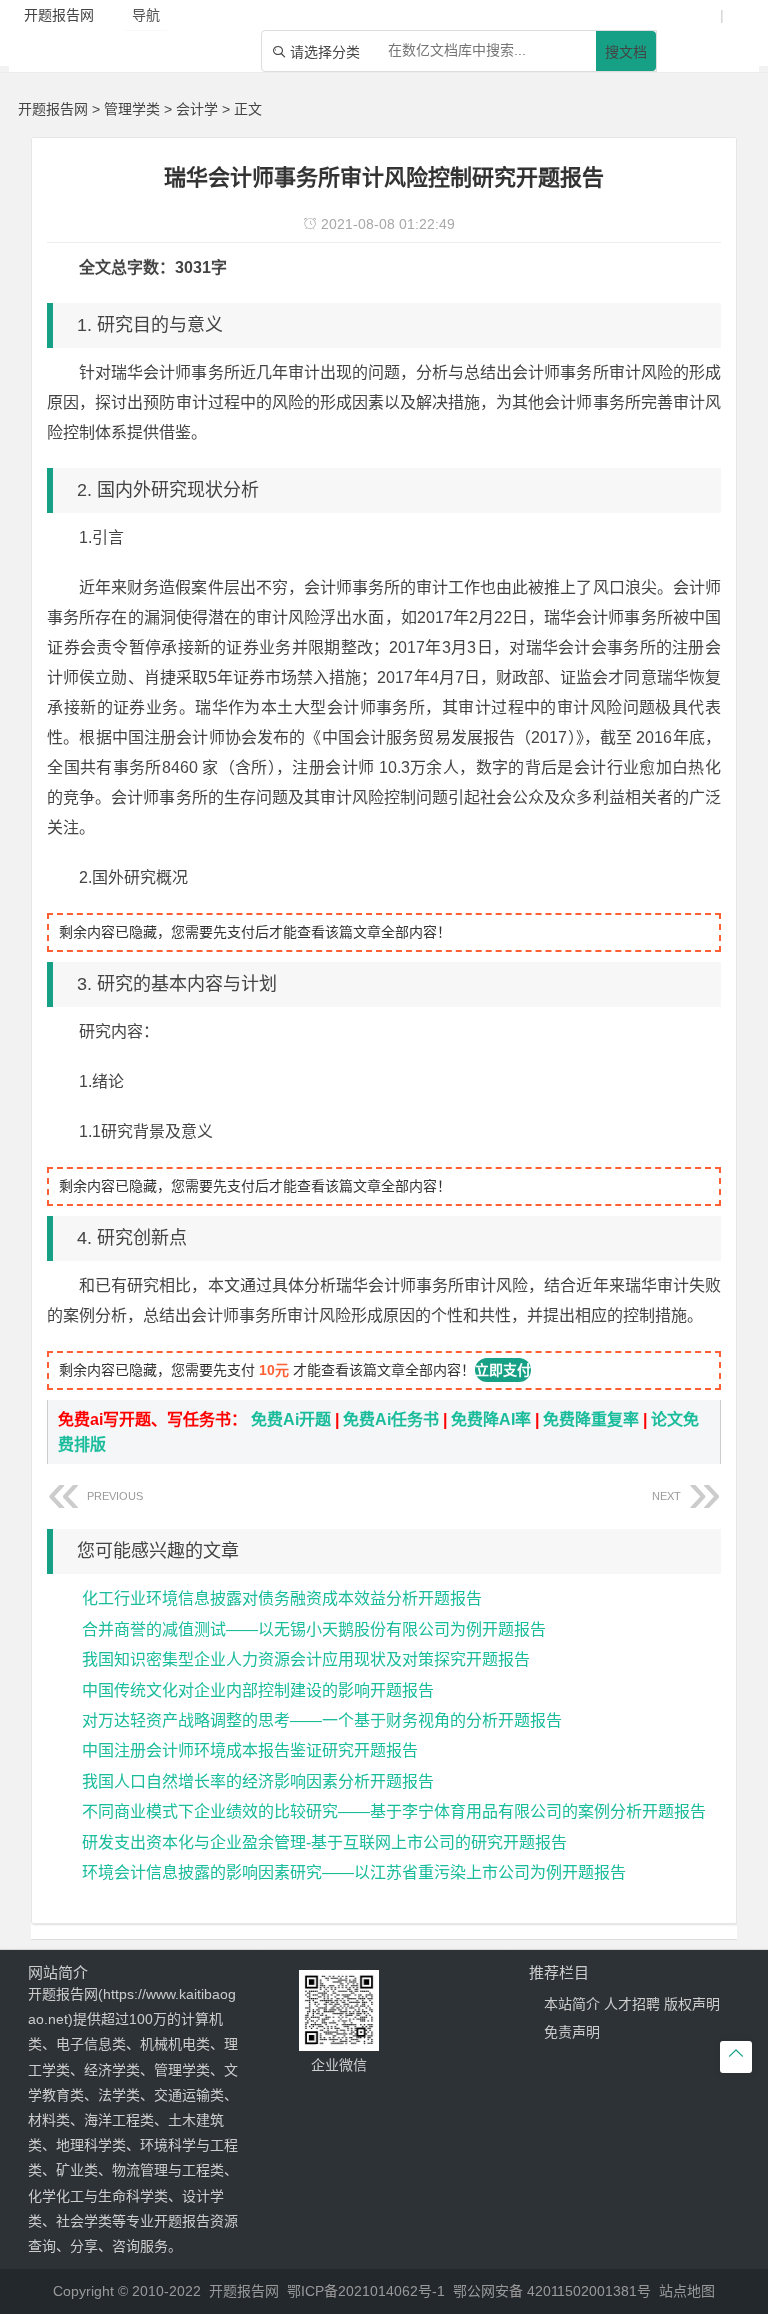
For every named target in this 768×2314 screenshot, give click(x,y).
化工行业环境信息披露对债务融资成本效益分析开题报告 (282, 1598)
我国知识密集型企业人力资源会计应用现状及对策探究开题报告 (306, 1659)
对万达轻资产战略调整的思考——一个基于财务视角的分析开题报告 (322, 1720)
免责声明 (572, 2032)
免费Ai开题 (291, 1419)
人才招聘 (632, 2004)
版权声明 (692, 2004)
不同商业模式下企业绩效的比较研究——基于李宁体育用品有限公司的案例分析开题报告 (394, 1811)
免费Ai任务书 (391, 1419)
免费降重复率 (591, 1419)
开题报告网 (53, 109)
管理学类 (132, 109)
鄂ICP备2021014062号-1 (366, 2291)
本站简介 (572, 2004)
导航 (146, 15)
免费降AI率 (491, 1419)
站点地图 (687, 2291)
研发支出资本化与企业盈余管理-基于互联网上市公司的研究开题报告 (324, 1842)
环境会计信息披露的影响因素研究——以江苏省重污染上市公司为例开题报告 (354, 1872)
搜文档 (626, 52)
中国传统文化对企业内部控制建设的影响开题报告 (258, 1690)
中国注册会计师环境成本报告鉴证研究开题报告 (250, 1750)
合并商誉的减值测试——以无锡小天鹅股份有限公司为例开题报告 (314, 1629)
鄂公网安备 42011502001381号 (552, 2291)
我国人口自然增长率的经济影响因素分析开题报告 (258, 1781)
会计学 (197, 109)
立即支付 (503, 1370)
